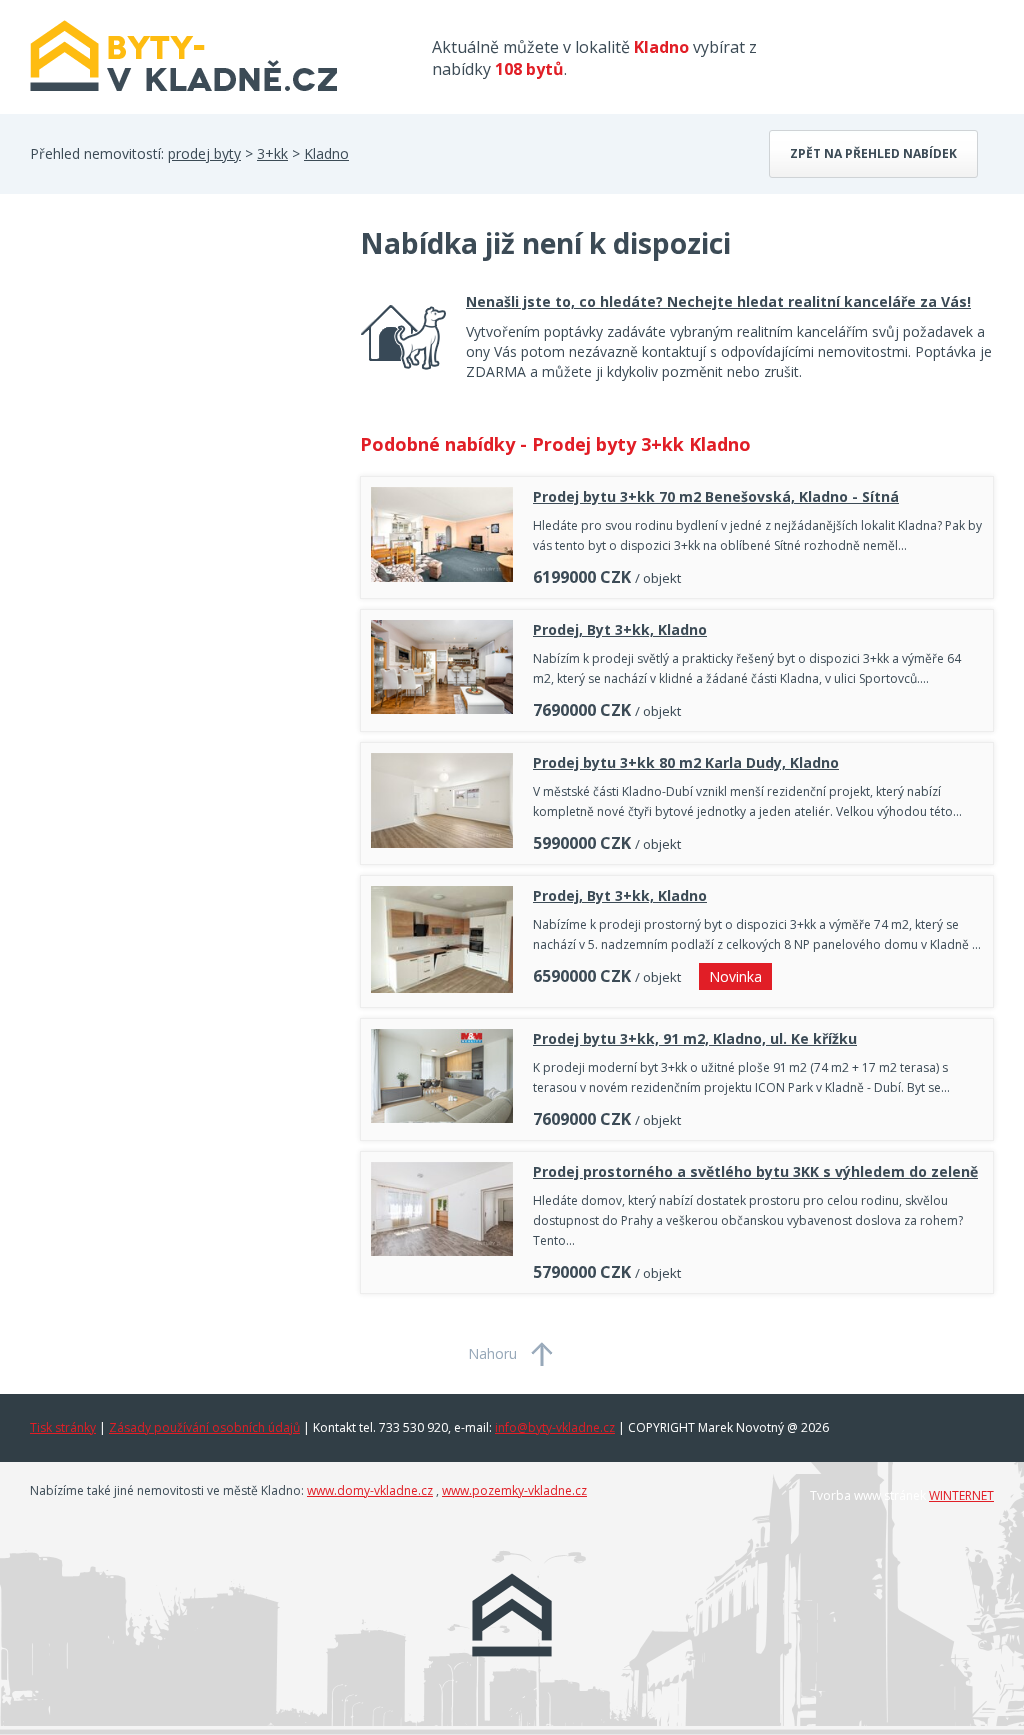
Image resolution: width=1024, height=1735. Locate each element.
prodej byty (204, 153)
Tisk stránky (63, 1427)
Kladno (326, 153)
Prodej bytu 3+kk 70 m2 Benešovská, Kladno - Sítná (716, 496)
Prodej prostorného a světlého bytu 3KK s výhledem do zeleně (755, 1171)
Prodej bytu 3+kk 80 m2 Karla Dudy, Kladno (686, 762)
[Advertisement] (180, 384)
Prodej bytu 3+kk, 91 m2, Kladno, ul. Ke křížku (695, 1038)
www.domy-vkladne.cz (370, 1490)
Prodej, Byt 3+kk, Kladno (620, 629)
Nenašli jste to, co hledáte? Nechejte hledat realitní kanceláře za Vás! (718, 301)
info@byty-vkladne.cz (555, 1427)
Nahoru (492, 1353)
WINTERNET (961, 1495)
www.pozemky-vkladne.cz (514, 1490)
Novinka (735, 976)
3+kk (272, 153)
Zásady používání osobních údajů (204, 1427)
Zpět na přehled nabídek (873, 153)
